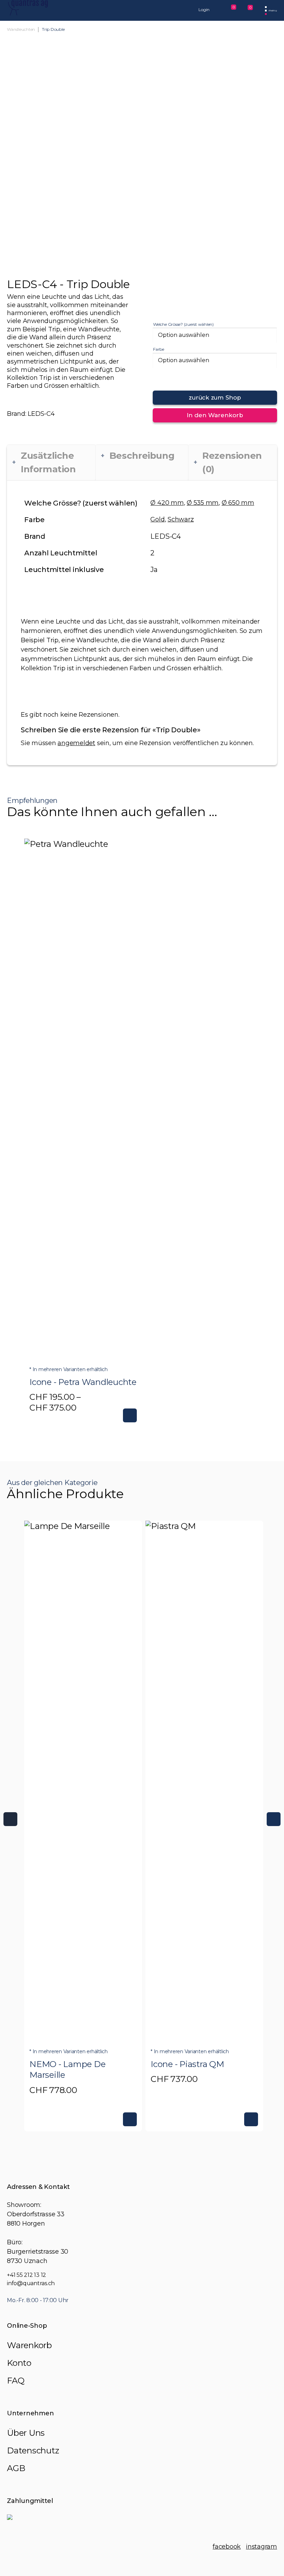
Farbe (159, 349)
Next (274, 1819)
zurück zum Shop (215, 397)
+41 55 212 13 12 (26, 2275)
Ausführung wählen (130, 1415)
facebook (227, 2547)
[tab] (51, 463)
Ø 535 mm (203, 503)
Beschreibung (142, 456)
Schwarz (181, 519)
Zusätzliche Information (48, 462)
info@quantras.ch (31, 2283)
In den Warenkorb (215, 415)
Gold (157, 519)
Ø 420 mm (167, 503)
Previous (10, 1819)
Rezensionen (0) (232, 462)
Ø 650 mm (238, 503)
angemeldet (76, 743)
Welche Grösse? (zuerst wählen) (183, 324)
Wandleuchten (21, 29)
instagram (261, 2547)
